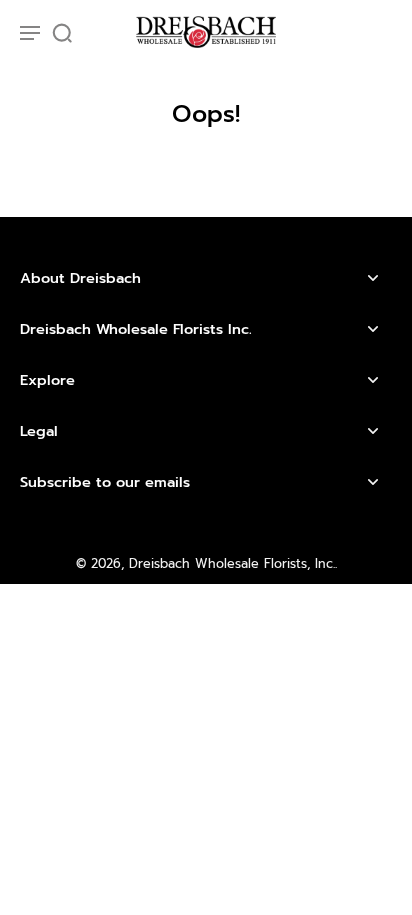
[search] (62, 32)
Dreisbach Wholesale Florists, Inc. (232, 563)
